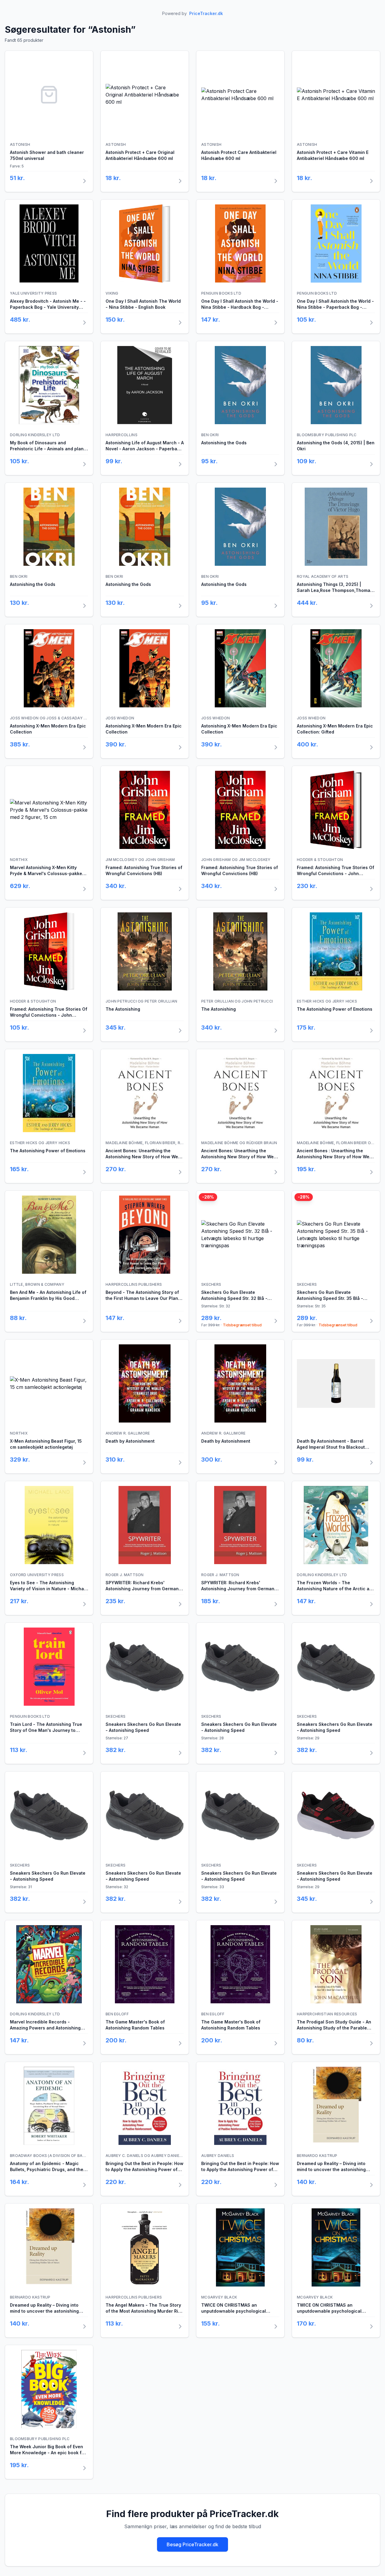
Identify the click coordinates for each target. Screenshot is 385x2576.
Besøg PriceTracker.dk (192, 2544)
